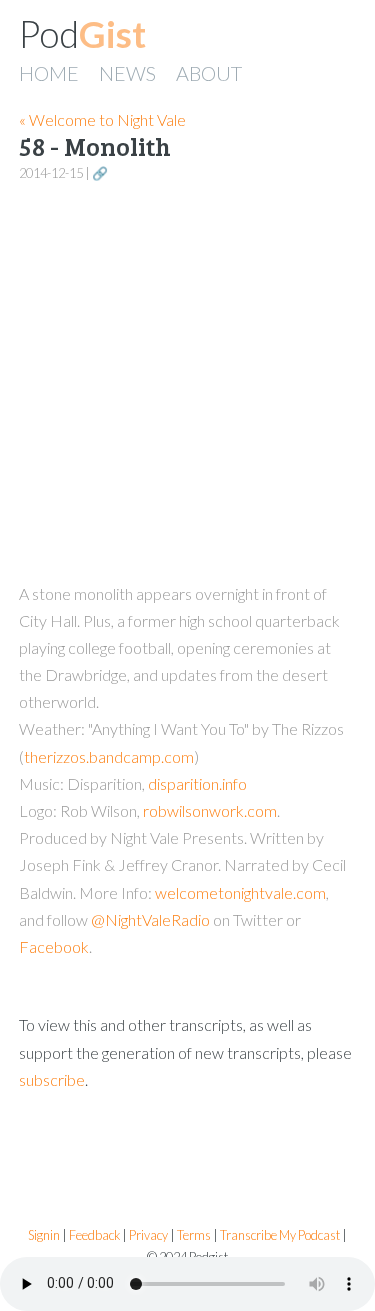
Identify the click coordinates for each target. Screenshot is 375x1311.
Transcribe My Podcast (280, 1235)
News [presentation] (127, 73)
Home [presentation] (49, 73)
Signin (44, 1235)
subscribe (52, 1079)
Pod (82, 34)
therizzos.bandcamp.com (109, 756)
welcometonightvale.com (240, 892)
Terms (194, 1235)
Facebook (54, 946)
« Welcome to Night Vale (102, 119)
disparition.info (197, 783)
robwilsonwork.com (210, 810)
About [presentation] (209, 73)
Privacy (148, 1235)
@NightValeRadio (150, 919)
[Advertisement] (187, 383)
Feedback (94, 1235)
